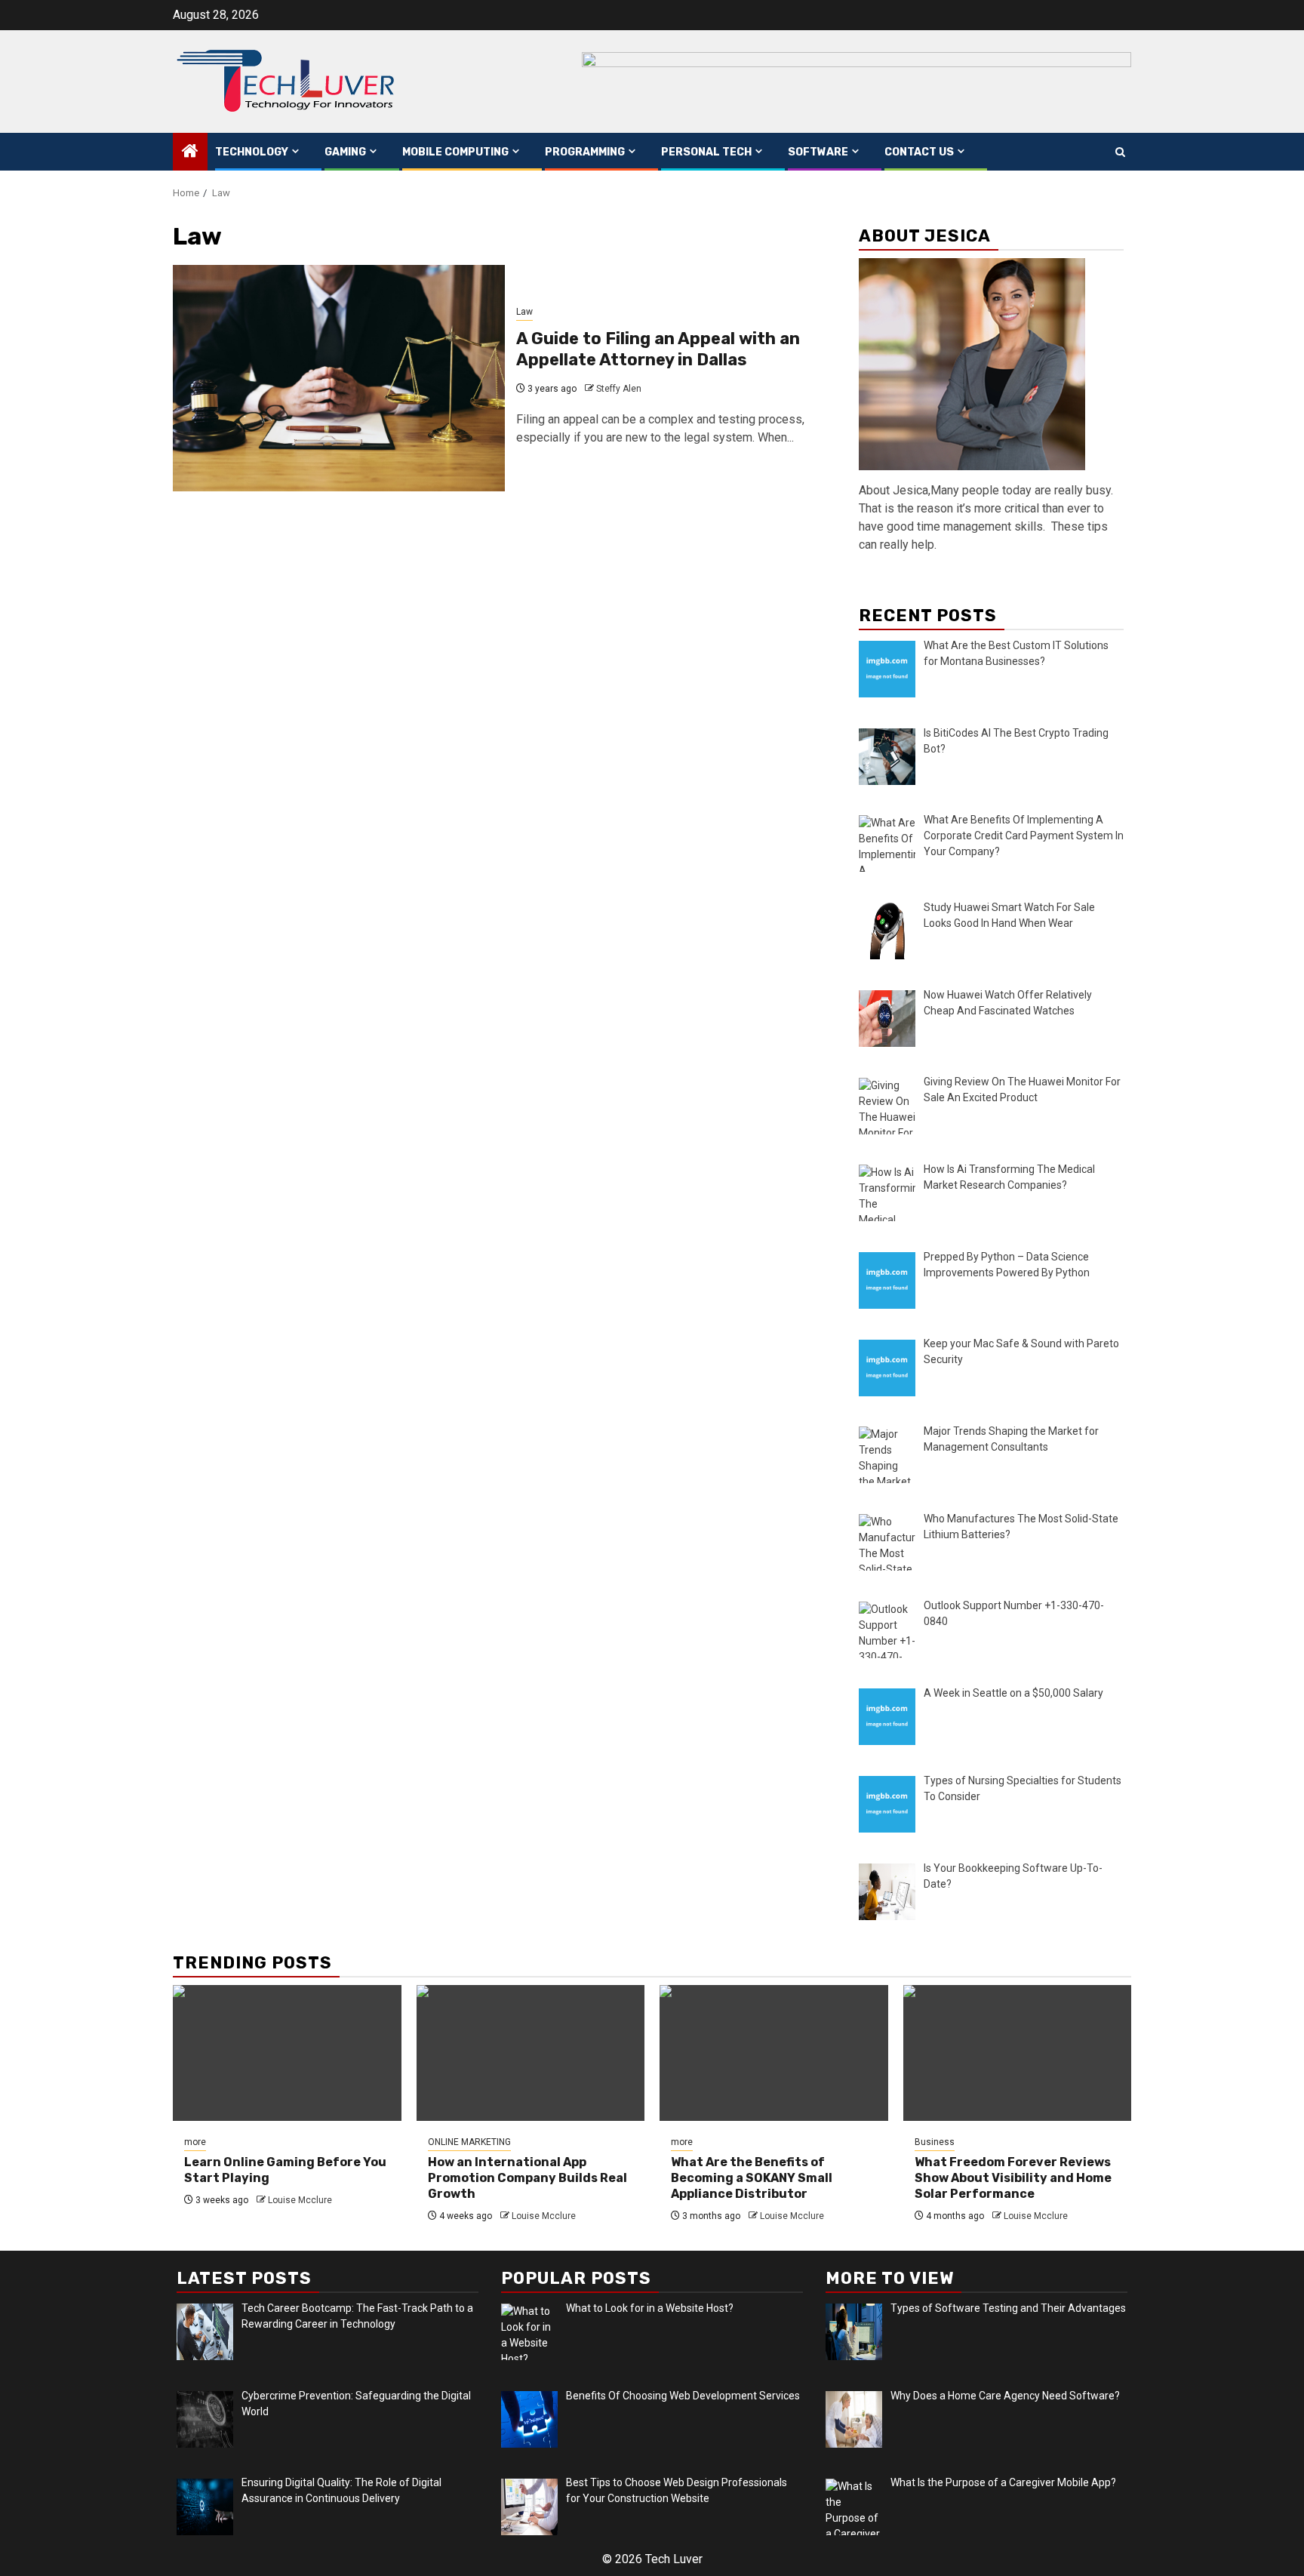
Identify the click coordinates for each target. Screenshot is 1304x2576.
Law (524, 312)
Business (935, 2142)
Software (818, 152)
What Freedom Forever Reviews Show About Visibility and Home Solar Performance (1013, 2178)
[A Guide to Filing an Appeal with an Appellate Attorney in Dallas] (339, 378)
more (195, 2142)
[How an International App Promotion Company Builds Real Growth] (531, 2053)
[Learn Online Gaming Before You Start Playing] (287, 2053)
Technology (252, 152)
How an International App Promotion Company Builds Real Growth (527, 2178)
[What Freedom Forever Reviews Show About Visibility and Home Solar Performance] (1018, 2053)
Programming (585, 152)
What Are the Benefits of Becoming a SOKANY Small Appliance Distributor (752, 2178)
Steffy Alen (619, 389)
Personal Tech (706, 152)
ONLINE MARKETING (469, 2142)
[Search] (1120, 152)
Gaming (345, 152)
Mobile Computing (455, 152)
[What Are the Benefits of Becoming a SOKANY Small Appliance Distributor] (774, 2053)
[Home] (190, 152)
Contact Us (919, 152)
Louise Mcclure (300, 2200)
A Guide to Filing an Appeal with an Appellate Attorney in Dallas (658, 349)
